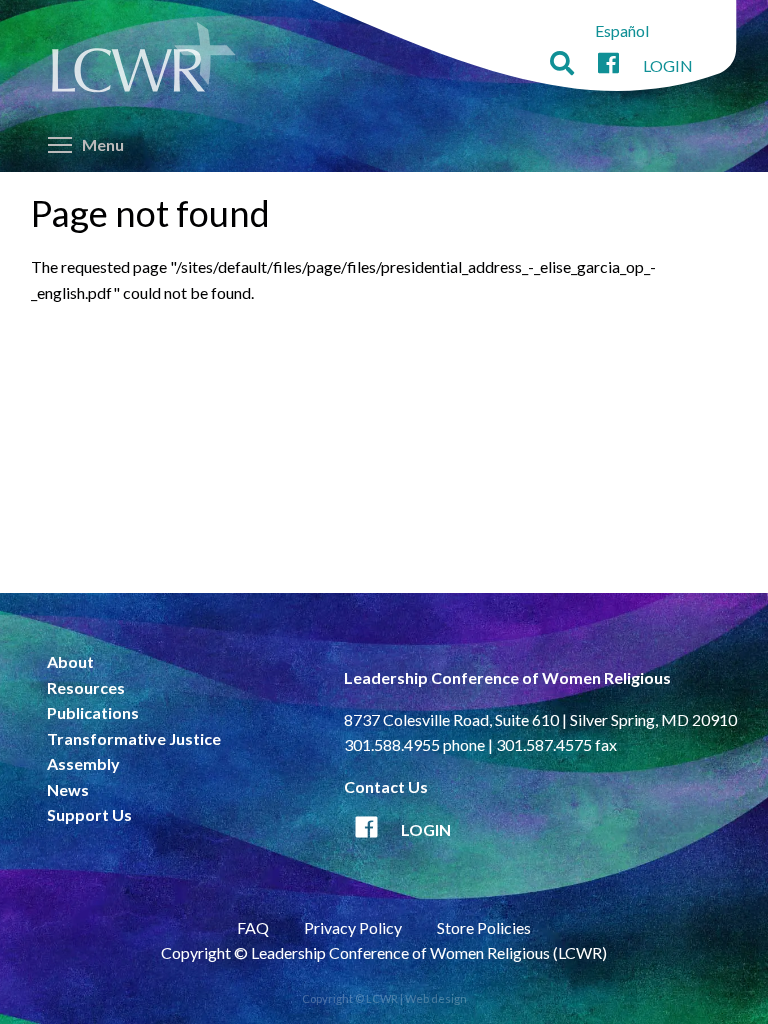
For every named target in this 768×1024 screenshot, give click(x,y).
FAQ (253, 927)
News (68, 789)
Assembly (83, 763)
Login (668, 65)
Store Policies (484, 927)
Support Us (89, 814)
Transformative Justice (134, 738)
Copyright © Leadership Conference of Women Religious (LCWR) (384, 952)
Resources (86, 687)
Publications (93, 712)
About (70, 661)
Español (622, 30)
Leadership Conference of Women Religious (507, 677)
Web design (436, 998)
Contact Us (386, 786)
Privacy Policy (353, 927)
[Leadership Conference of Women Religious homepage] (144, 61)
